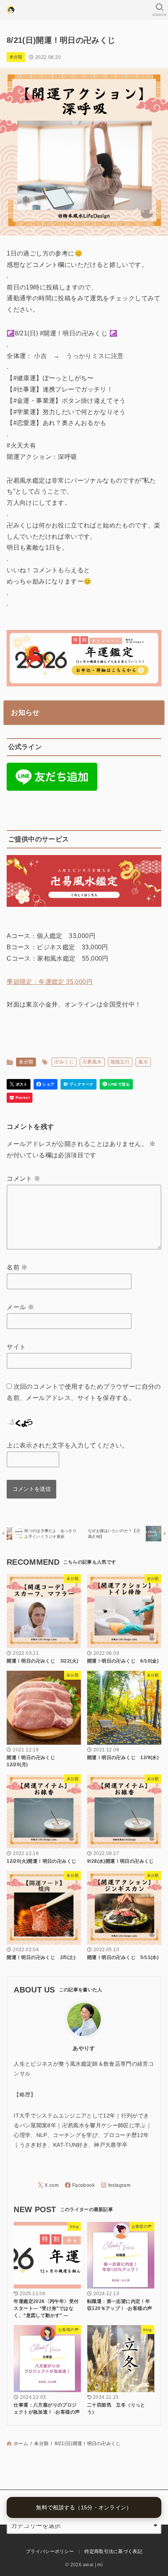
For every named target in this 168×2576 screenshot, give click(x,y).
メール (20, 1307)
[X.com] (48, 2185)
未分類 (16, 57)
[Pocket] (20, 1098)
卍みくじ (64, 1062)
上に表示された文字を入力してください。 (68, 1445)
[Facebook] (80, 2185)
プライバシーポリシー (50, 2551)
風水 (143, 1062)
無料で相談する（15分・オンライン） (84, 2507)
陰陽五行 (120, 1062)
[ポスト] (19, 1084)
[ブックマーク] (79, 1084)
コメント (23, 1179)
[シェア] (46, 1084)
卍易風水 (92, 1062)
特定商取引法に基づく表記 (113, 2551)
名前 (17, 1267)
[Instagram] (116, 2185)
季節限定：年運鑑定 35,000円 (50, 982)
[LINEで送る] (116, 1084)
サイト (16, 1347)
